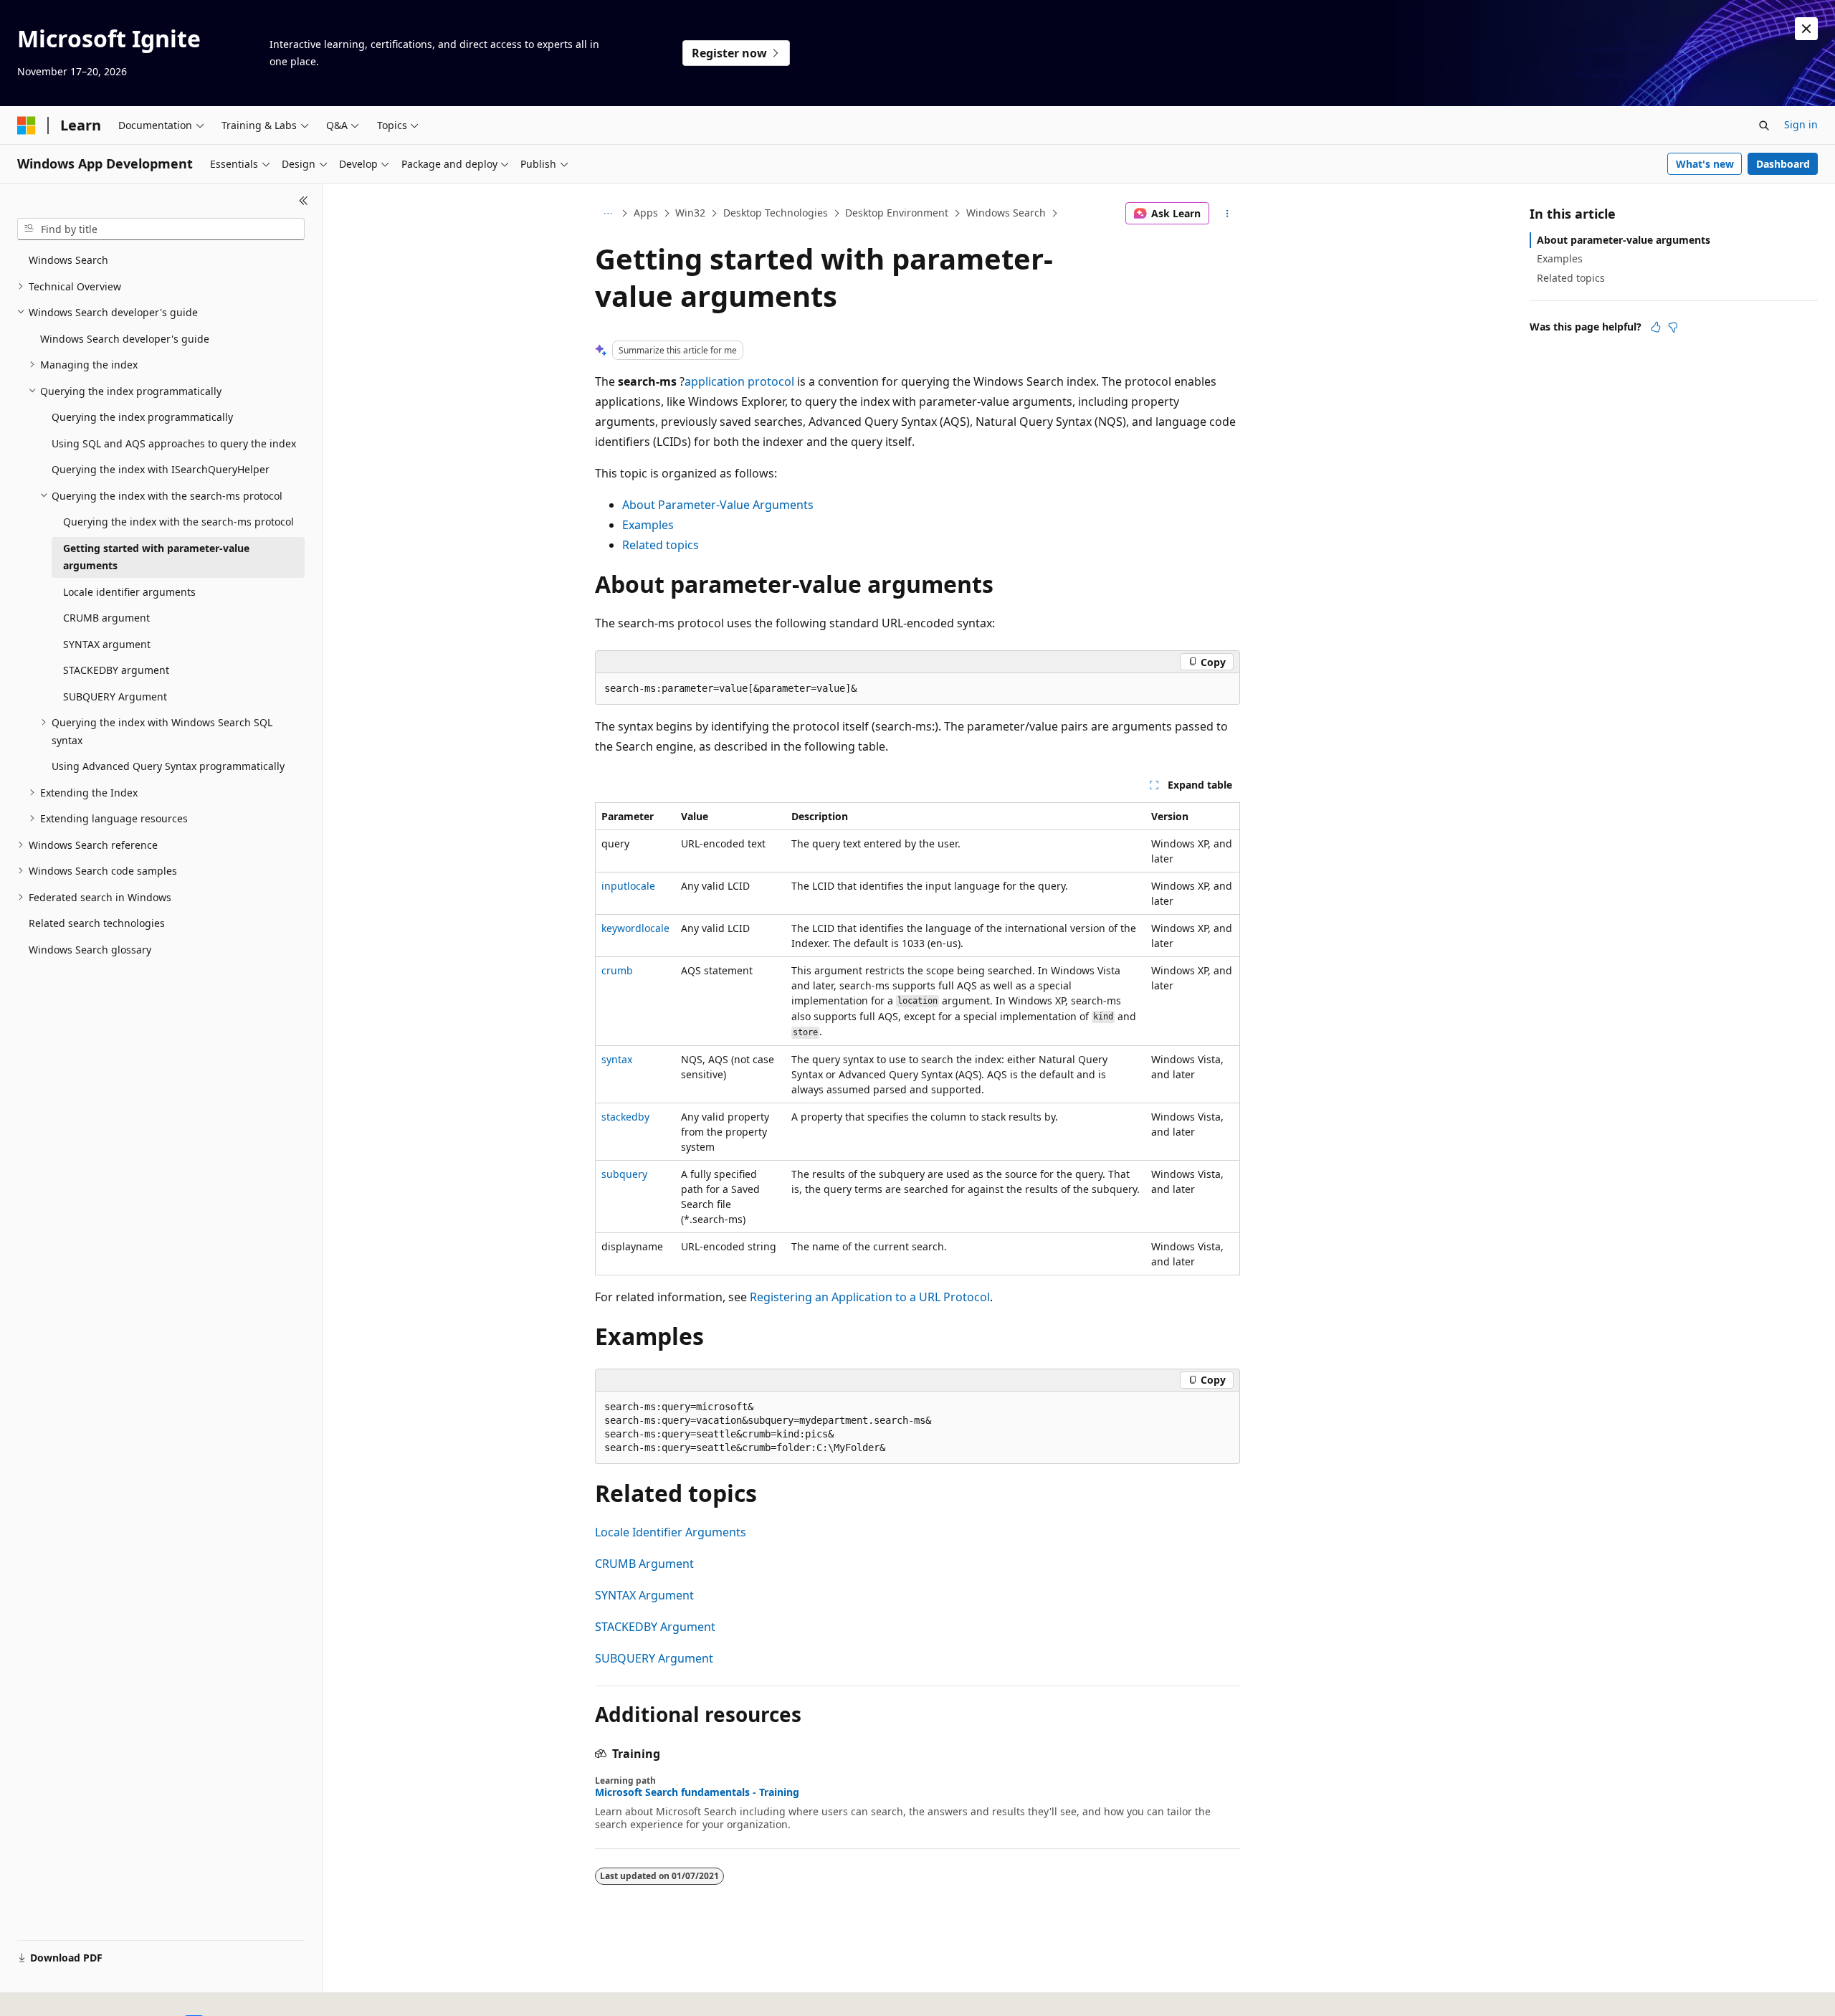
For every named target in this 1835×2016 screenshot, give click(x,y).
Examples (648, 525)
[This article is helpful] (1656, 327)
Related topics (661, 545)
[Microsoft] (27, 125)
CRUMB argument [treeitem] (106, 618)
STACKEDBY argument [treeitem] (116, 670)
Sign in (1801, 124)
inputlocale (628, 886)
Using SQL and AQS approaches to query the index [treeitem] (174, 443)
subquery (624, 1174)
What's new (1705, 164)
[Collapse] (304, 201)
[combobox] (161, 229)
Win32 (690, 213)
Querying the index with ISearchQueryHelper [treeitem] (161, 469)
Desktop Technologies (776, 213)
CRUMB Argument (644, 1564)
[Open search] (1764, 125)
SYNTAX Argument (644, 1595)
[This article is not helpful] (1673, 327)
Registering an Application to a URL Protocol (870, 1297)
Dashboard (1783, 164)
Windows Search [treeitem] (68, 260)
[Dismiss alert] (1806, 29)
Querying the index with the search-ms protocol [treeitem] (178, 522)
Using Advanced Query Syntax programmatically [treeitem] (168, 766)
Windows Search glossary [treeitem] (90, 950)
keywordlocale (635, 928)
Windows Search (1006, 213)
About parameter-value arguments (1624, 240)
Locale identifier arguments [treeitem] (129, 592)
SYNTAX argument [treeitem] (107, 644)
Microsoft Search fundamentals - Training (697, 1792)
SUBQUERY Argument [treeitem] (115, 696)
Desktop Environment (897, 213)
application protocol (739, 381)
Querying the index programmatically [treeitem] (142, 417)
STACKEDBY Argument (655, 1627)
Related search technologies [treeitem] (97, 923)
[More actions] (1228, 214)
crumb (617, 970)
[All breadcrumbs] (607, 214)
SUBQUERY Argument (654, 1658)
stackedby (625, 1117)
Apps (646, 213)
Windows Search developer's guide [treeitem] (125, 339)
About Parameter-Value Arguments (718, 505)
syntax (617, 1059)
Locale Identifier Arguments (671, 1532)
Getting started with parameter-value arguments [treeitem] (156, 557)
